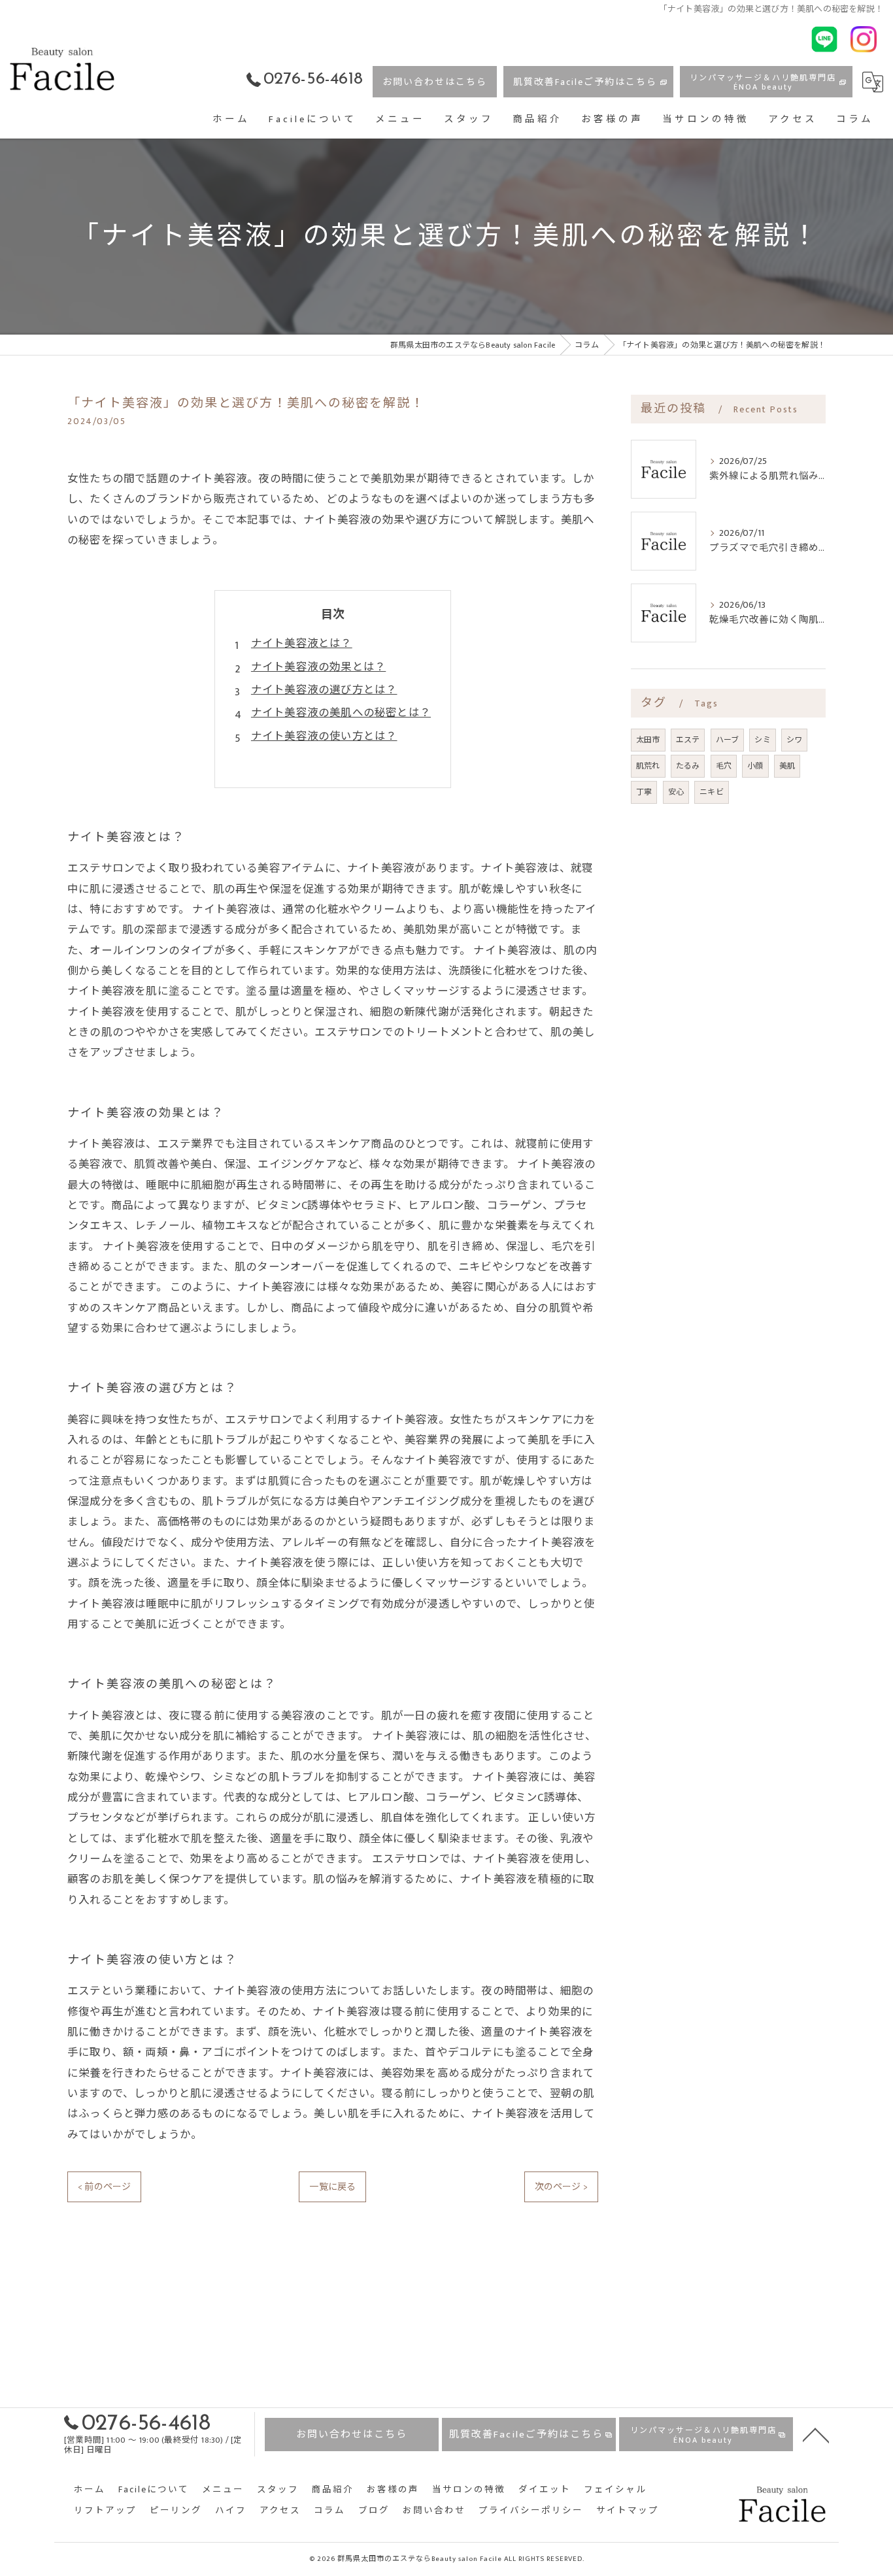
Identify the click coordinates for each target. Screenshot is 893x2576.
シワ (794, 740)
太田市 (648, 740)
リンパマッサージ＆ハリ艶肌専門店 (763, 82)
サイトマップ (628, 2511)
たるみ (688, 766)
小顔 (755, 766)
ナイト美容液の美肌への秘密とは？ (341, 713)
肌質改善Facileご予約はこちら (585, 82)
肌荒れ (648, 766)
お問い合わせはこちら (435, 82)
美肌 (787, 766)
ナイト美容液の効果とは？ (318, 667)
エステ (688, 740)
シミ (762, 740)
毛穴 (724, 766)
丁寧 (644, 792)
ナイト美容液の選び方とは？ (324, 690)
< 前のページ (104, 2187)
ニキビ (712, 792)
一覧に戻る (332, 2187)
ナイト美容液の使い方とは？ (324, 736)
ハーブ (728, 740)
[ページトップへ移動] (816, 2434)
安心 (676, 792)
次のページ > (561, 2187)
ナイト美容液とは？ (302, 644)
